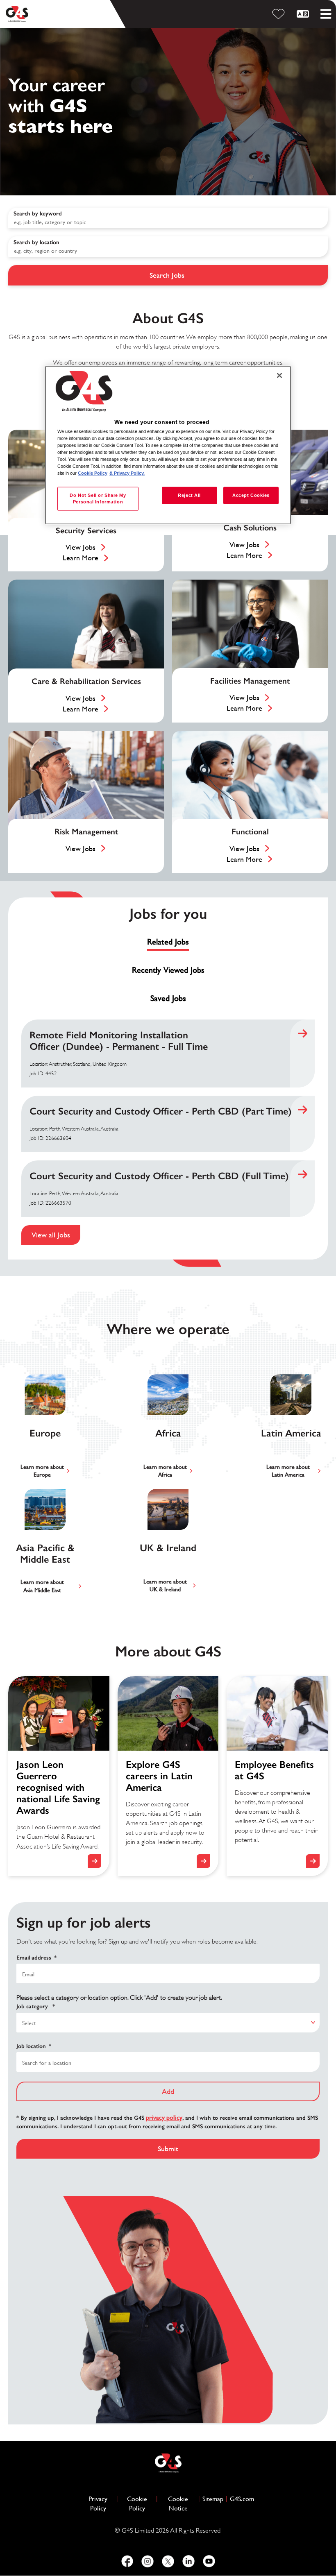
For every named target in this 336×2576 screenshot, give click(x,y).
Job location (34, 2046)
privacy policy (164, 2117)
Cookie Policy (140, 2504)
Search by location (36, 242)
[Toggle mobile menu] (326, 14)
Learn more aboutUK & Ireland (165, 1586)
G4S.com (242, 2499)
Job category (36, 2006)
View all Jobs (51, 1235)
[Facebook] (127, 2561)
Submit (168, 2149)
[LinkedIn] (188, 2561)
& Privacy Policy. (127, 473)
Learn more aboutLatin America (288, 1471)
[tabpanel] (168, 1132)
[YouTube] (209, 2561)
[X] (168, 2561)
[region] (168, 445)
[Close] (279, 376)
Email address (36, 1958)
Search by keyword (38, 214)
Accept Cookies (251, 495)
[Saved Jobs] (280, 14)
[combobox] (168, 247)
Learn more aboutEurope (42, 1471)
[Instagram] (148, 2561)
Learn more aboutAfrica (165, 1471)
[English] (304, 14)
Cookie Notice (178, 2504)
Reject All (189, 495)
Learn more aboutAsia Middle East (42, 1586)
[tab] (168, 942)
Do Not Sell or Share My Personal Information (98, 498)
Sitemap (213, 2499)
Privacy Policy (101, 2504)
